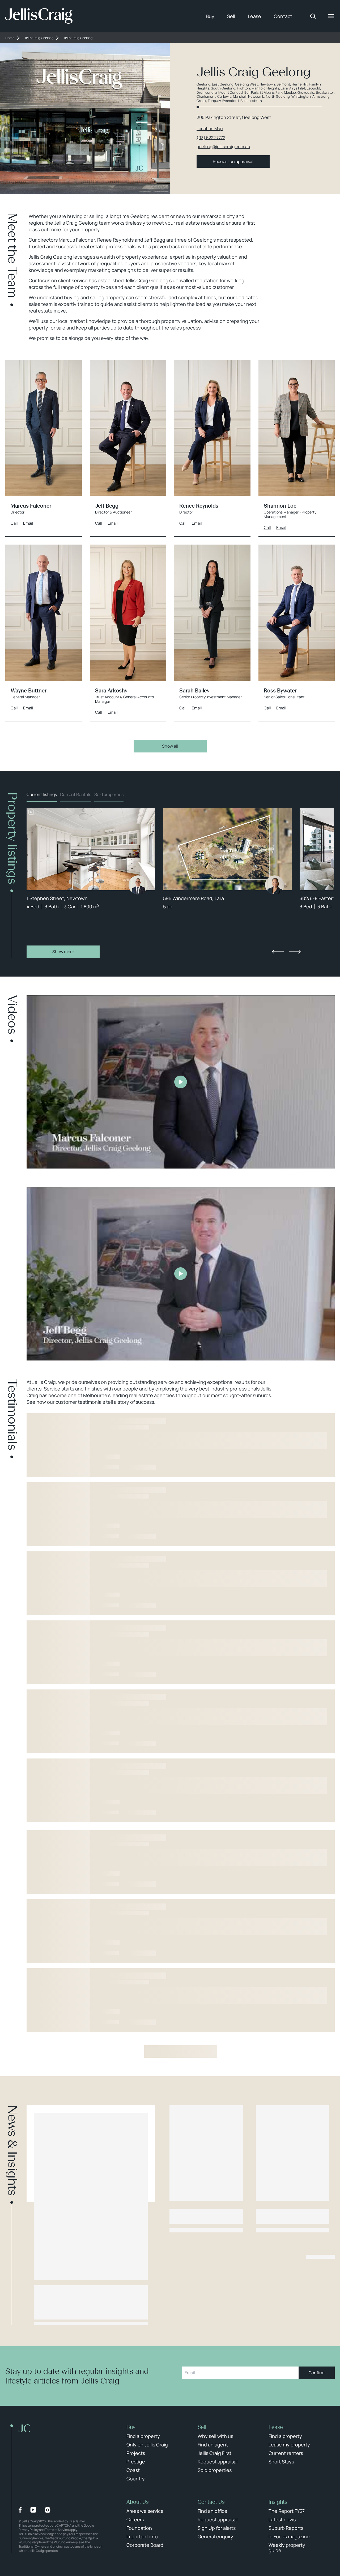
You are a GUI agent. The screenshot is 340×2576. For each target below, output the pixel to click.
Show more (63, 952)
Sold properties (109, 794)
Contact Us (211, 2502)
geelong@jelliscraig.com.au (223, 147)
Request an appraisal (233, 161)
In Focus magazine (289, 2536)
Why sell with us (215, 2436)
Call (14, 523)
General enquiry (215, 2536)
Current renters (286, 2453)
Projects (136, 2453)
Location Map (210, 129)
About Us (138, 2502)
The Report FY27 (287, 2511)
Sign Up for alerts (217, 2528)
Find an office (212, 2511)
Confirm (317, 2373)
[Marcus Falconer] (138, 885)
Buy (210, 16)
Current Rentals (76, 794)
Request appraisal (218, 2462)
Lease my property (289, 2445)
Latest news (282, 2519)
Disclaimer (77, 2521)
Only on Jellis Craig (147, 2445)
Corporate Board (145, 2545)
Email (28, 523)
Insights (278, 2502)
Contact (283, 16)
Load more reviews (181, 2051)
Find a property (143, 2436)
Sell (231, 16)
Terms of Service (57, 2530)
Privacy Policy (58, 2521)
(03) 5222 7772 (211, 138)
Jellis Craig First (214, 2453)
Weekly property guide (287, 2548)
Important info (142, 2536)
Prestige (136, 2462)
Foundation (139, 2528)
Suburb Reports (286, 2528)
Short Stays (281, 2462)
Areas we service (145, 2511)
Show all (170, 746)
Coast (133, 2470)
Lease (254, 16)
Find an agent (213, 2445)
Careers (135, 2519)
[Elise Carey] (275, 885)
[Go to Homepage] (39, 16)
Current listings (42, 794)
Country (136, 2479)
